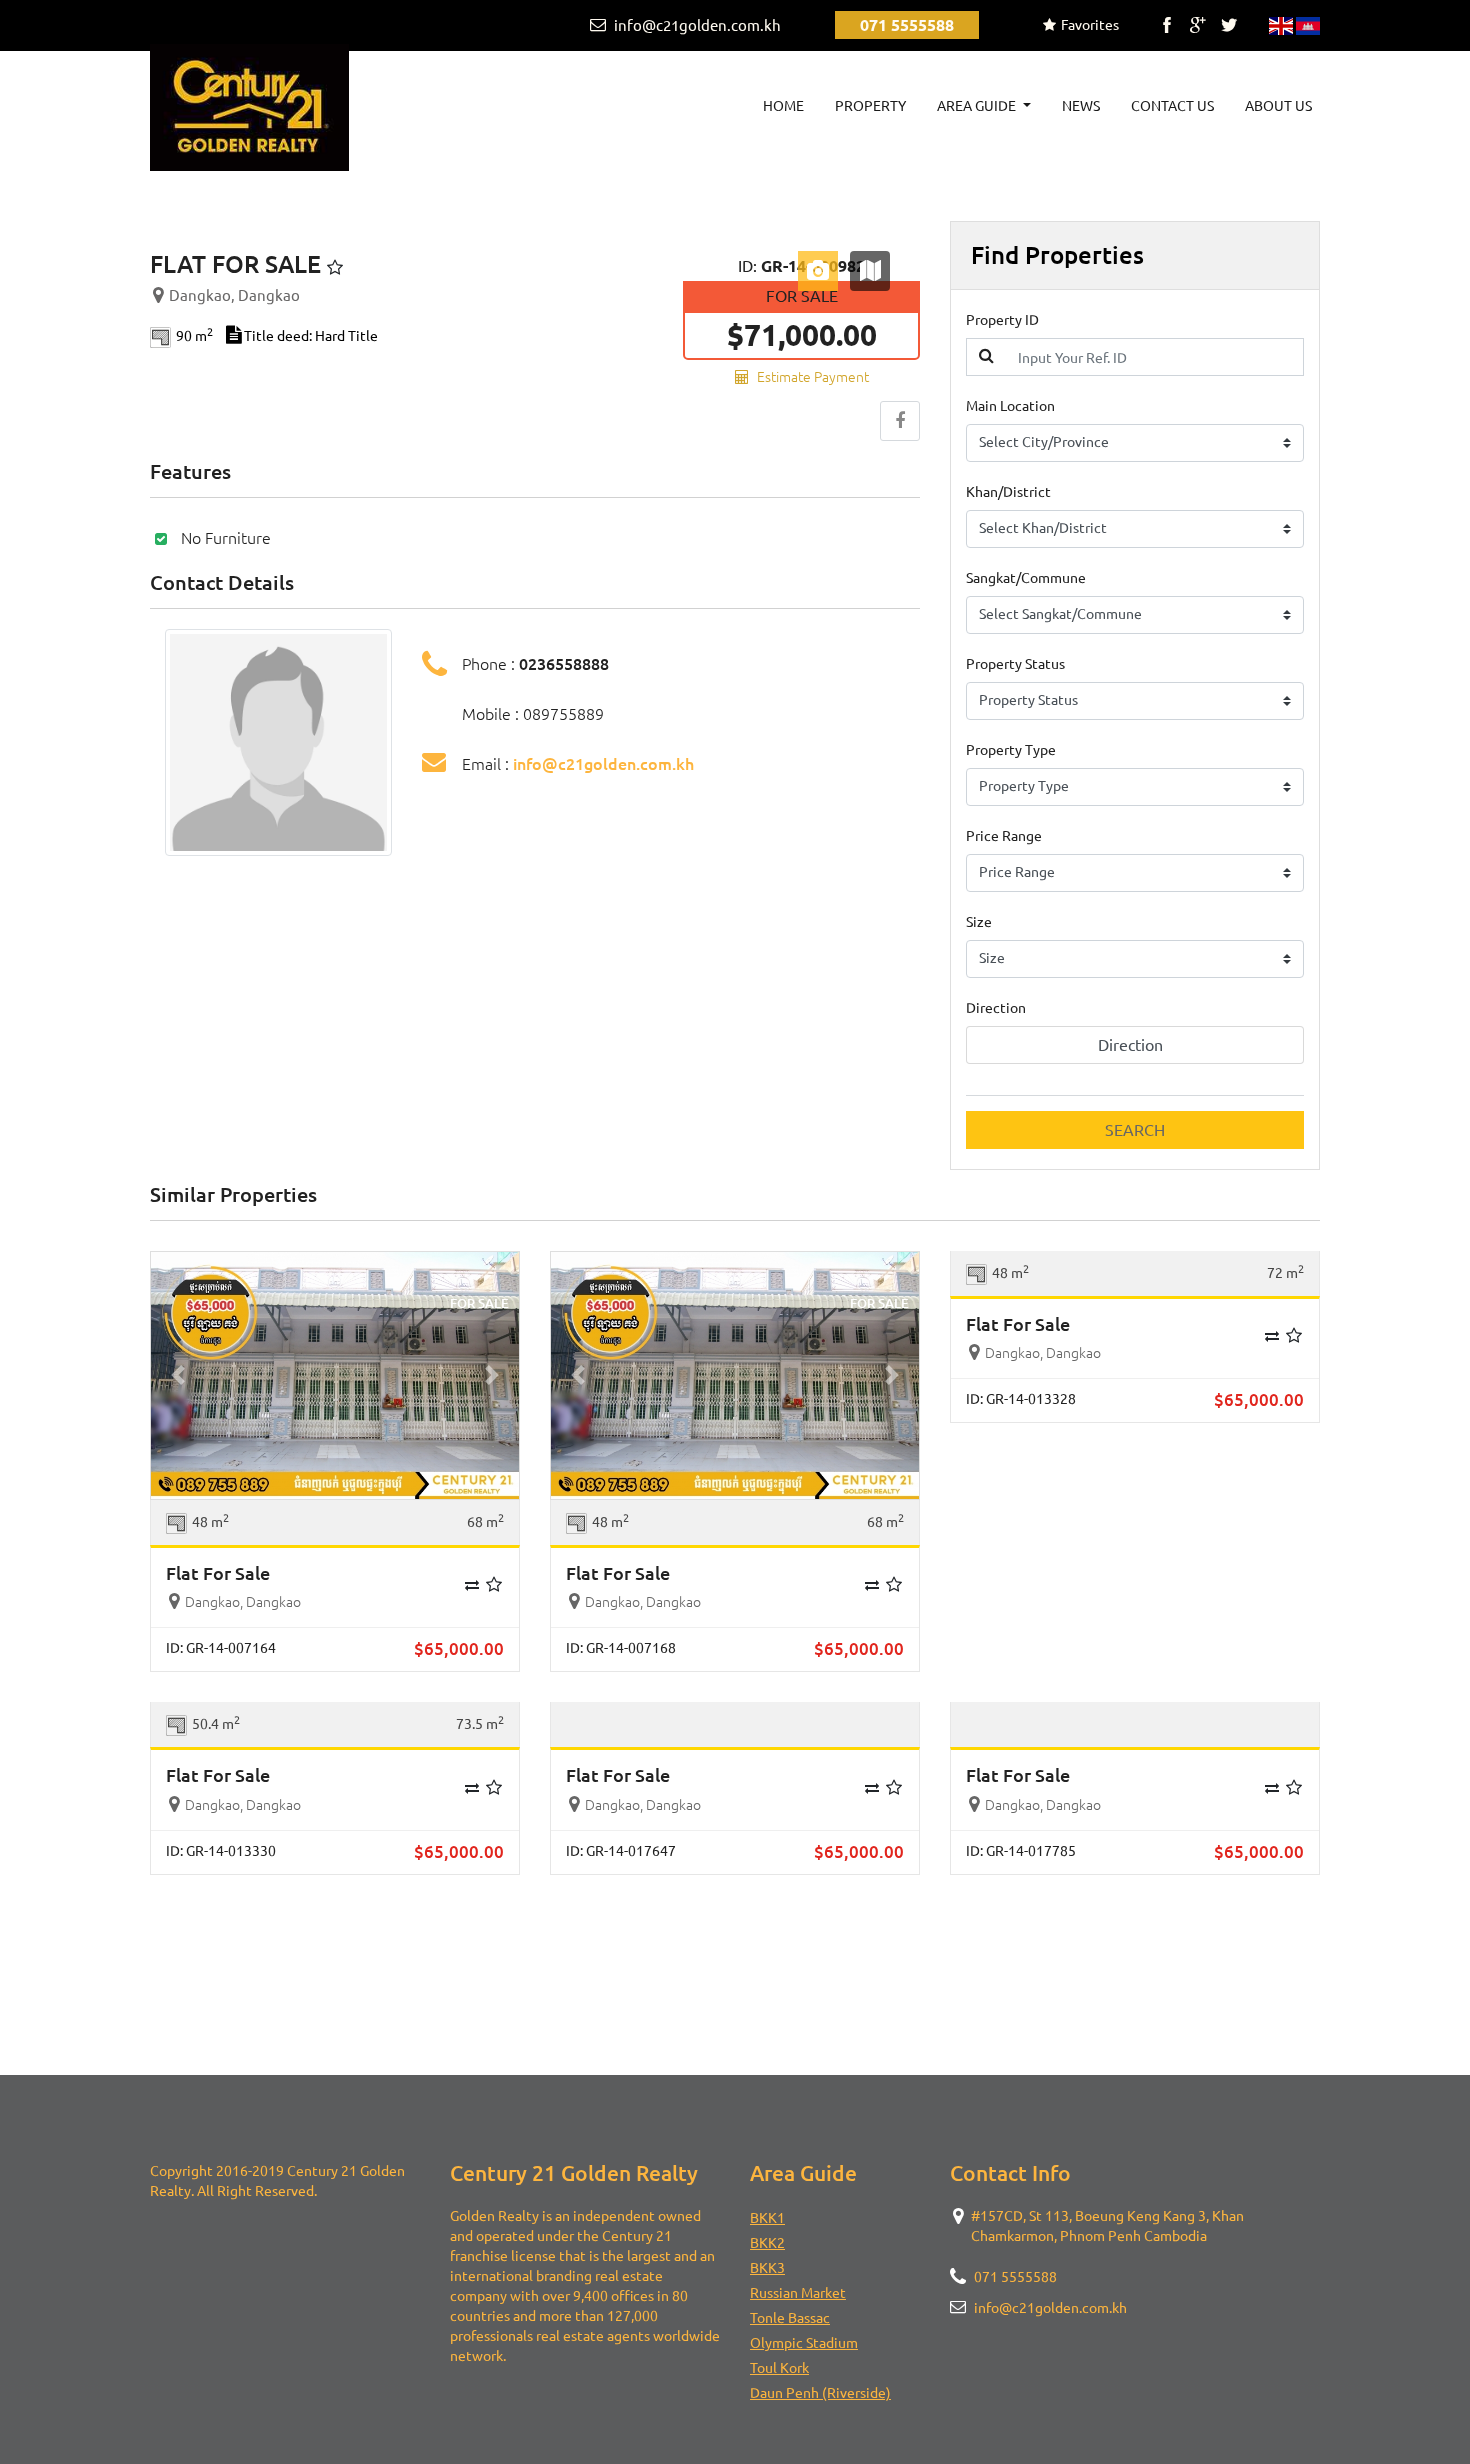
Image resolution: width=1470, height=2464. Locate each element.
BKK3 (767, 2268)
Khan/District (1008, 492)
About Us (1278, 106)
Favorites (1090, 25)
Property (870, 106)
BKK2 (767, 2243)
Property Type (1011, 750)
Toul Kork (779, 2368)
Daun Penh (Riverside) (820, 2393)
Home (787, 105)
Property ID (1002, 320)
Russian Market (798, 2293)
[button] (178, 1375)
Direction (996, 1008)
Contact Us (1172, 106)
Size (979, 922)
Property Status (1015, 664)
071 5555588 (907, 25)
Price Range (1004, 836)
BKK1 (767, 2218)
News (1081, 106)
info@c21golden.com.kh (696, 25)
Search (1135, 1130)
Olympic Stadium (804, 2343)
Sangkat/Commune (1026, 578)
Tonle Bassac (790, 2318)
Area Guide (978, 106)
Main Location (1010, 406)
